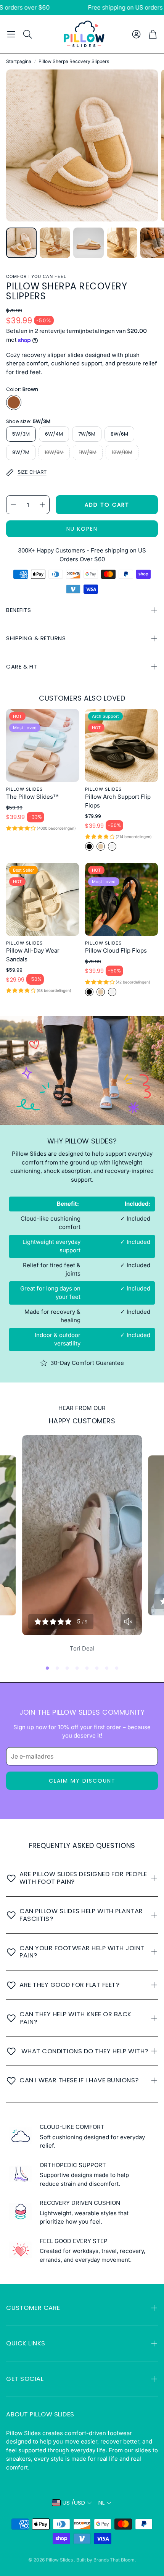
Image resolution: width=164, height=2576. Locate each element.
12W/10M (122, 452)
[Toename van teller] (42, 505)
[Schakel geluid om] (128, 1622)
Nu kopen (82, 529)
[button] (11, 34)
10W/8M (54, 452)
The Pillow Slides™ (32, 797)
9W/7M (21, 452)
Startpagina (19, 61)
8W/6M (119, 434)
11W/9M (88, 452)
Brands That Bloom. (115, 2560)
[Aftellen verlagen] (13, 505)
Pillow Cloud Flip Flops (116, 950)
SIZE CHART (32, 472)
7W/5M (87, 434)
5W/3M (21, 434)
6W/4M (54, 434)
